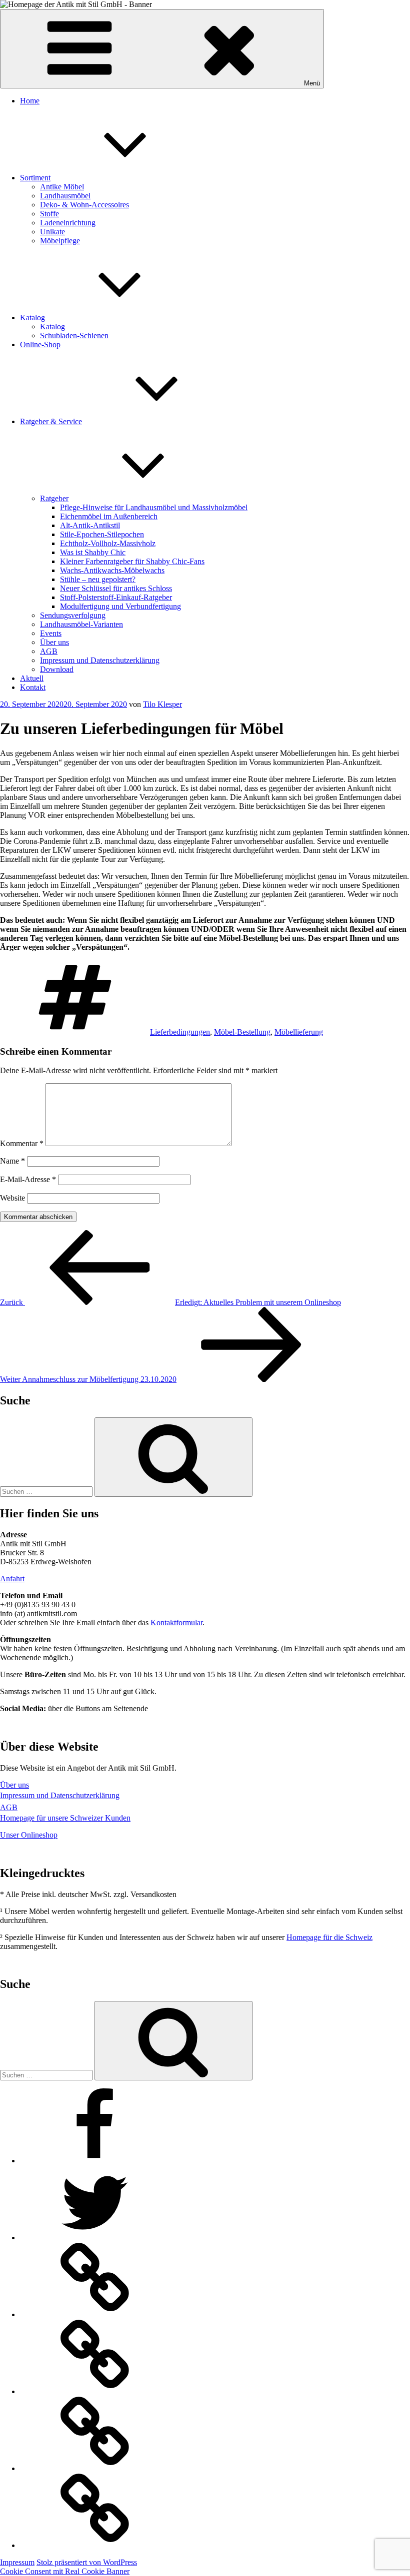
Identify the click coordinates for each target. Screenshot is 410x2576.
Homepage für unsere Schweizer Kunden (65, 1818)
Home (30, 101)
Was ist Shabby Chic (93, 552)
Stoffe (49, 214)
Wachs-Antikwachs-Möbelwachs (112, 570)
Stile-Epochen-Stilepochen (102, 534)
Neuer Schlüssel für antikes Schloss (116, 588)
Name (12, 1161)
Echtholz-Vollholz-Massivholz (108, 543)
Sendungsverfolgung (73, 615)
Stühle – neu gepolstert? (98, 579)
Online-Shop (40, 344)
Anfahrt (12, 1579)
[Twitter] (95, 2238)
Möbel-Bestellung (242, 1032)
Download (57, 669)
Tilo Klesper (162, 704)
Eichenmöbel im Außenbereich (109, 516)
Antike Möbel (62, 187)
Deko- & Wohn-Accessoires (84, 205)
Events (51, 633)
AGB (49, 651)
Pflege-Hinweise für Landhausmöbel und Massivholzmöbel (154, 507)
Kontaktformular (176, 1622)
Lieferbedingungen (180, 1032)
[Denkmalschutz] (95, 2545)
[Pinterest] (95, 2391)
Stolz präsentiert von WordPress (87, 2562)
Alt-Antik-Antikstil (90, 525)
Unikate (52, 232)
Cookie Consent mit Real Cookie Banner (65, 2571)
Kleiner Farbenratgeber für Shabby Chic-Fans (132, 561)
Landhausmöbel (65, 196)
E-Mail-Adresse (28, 1179)
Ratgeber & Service (51, 421)
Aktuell (32, 678)
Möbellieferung (299, 1032)
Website (12, 1198)
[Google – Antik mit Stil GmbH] (95, 2314)
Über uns (54, 642)
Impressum (17, 2562)
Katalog (32, 318)
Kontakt (33, 687)
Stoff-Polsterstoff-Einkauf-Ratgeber (116, 597)
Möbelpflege (60, 241)
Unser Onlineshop (29, 1835)
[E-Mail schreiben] (95, 2468)
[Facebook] (95, 2161)
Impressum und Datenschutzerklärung (100, 660)
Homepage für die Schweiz (329, 1937)
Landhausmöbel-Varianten (81, 624)
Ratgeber (54, 498)
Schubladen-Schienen (74, 335)
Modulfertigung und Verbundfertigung (120, 606)
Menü (312, 83)
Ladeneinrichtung (68, 223)
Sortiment (35, 178)
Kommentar (22, 1143)
